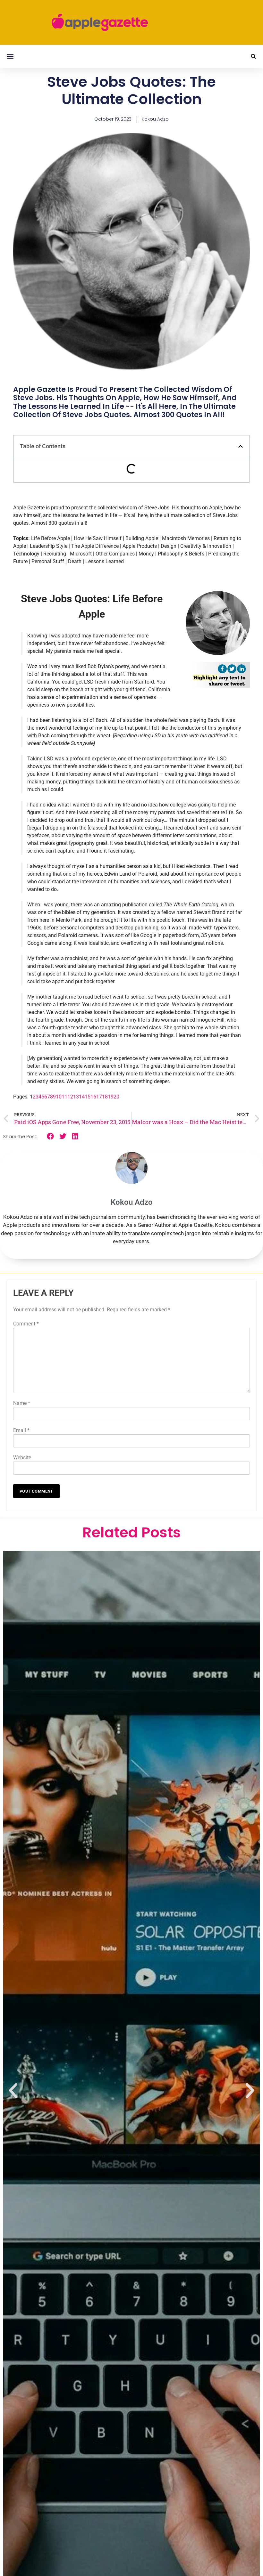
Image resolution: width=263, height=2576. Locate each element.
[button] (10, 57)
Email (21, 1430)
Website (22, 1458)
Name (22, 1403)
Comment (26, 1324)
